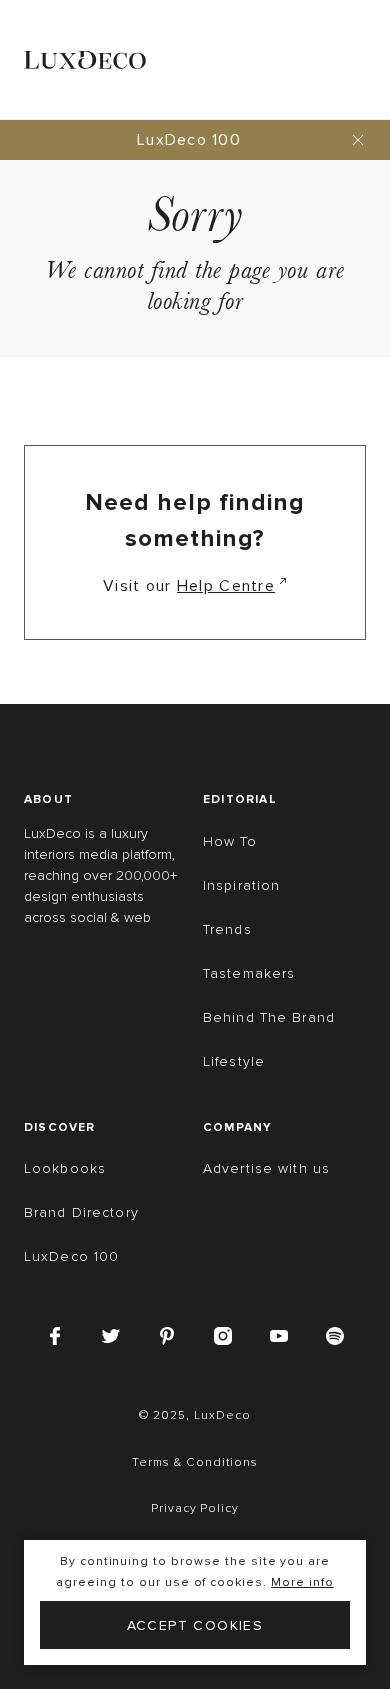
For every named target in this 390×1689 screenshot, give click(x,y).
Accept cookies (195, 1625)
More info (302, 1582)
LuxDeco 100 (189, 140)
